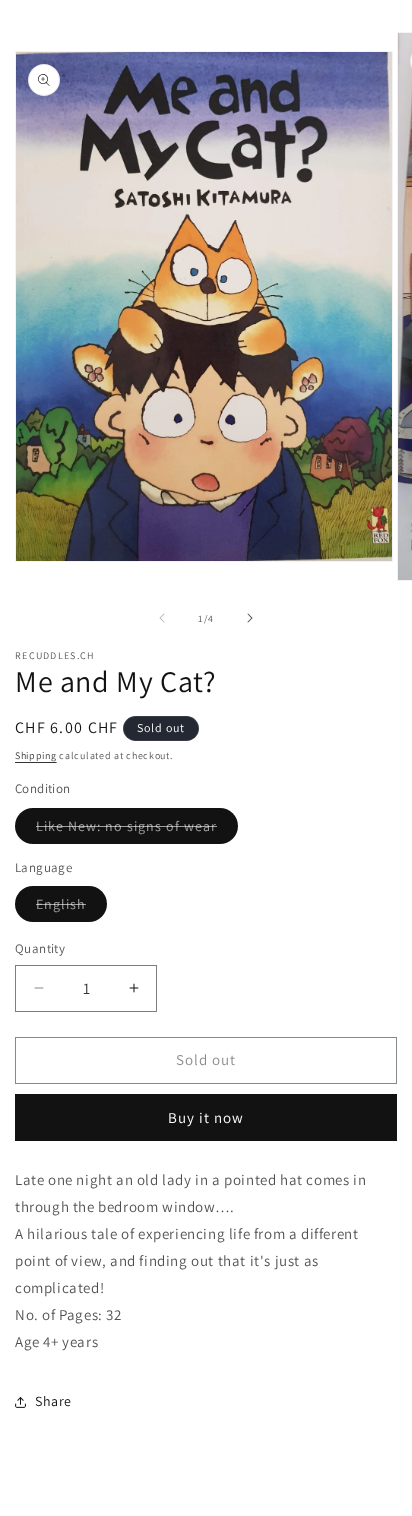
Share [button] (53, 1401)
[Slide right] (250, 618)
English (71, 908)
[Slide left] (162, 618)
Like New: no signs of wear (137, 830)
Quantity (40, 948)
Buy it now (206, 1117)
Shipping (36, 755)
